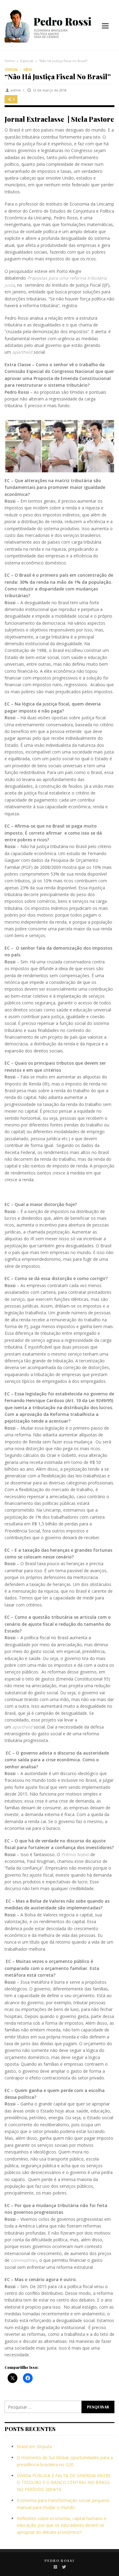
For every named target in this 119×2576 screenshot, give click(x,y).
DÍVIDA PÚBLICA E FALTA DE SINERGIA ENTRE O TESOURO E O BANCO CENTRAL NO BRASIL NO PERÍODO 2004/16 (64, 2482)
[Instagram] (55, 2567)
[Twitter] (64, 2567)
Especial (27, 61)
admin (16, 90)
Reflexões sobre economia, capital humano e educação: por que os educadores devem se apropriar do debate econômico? (62, 2525)
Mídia (28, 70)
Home (10, 61)
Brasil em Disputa (34, 2446)
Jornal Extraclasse (34, 119)
